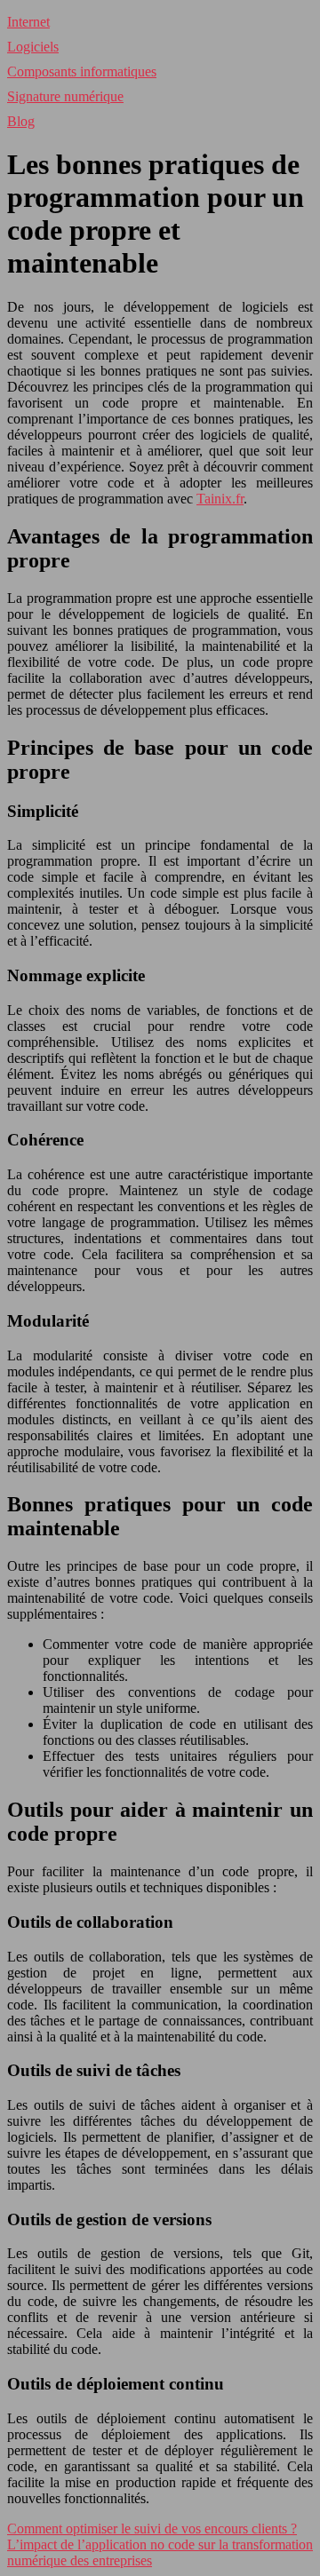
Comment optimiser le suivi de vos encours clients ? (152, 2528)
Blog (21, 121)
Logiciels (33, 47)
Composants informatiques (82, 71)
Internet (28, 22)
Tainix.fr (220, 499)
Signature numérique (65, 96)
